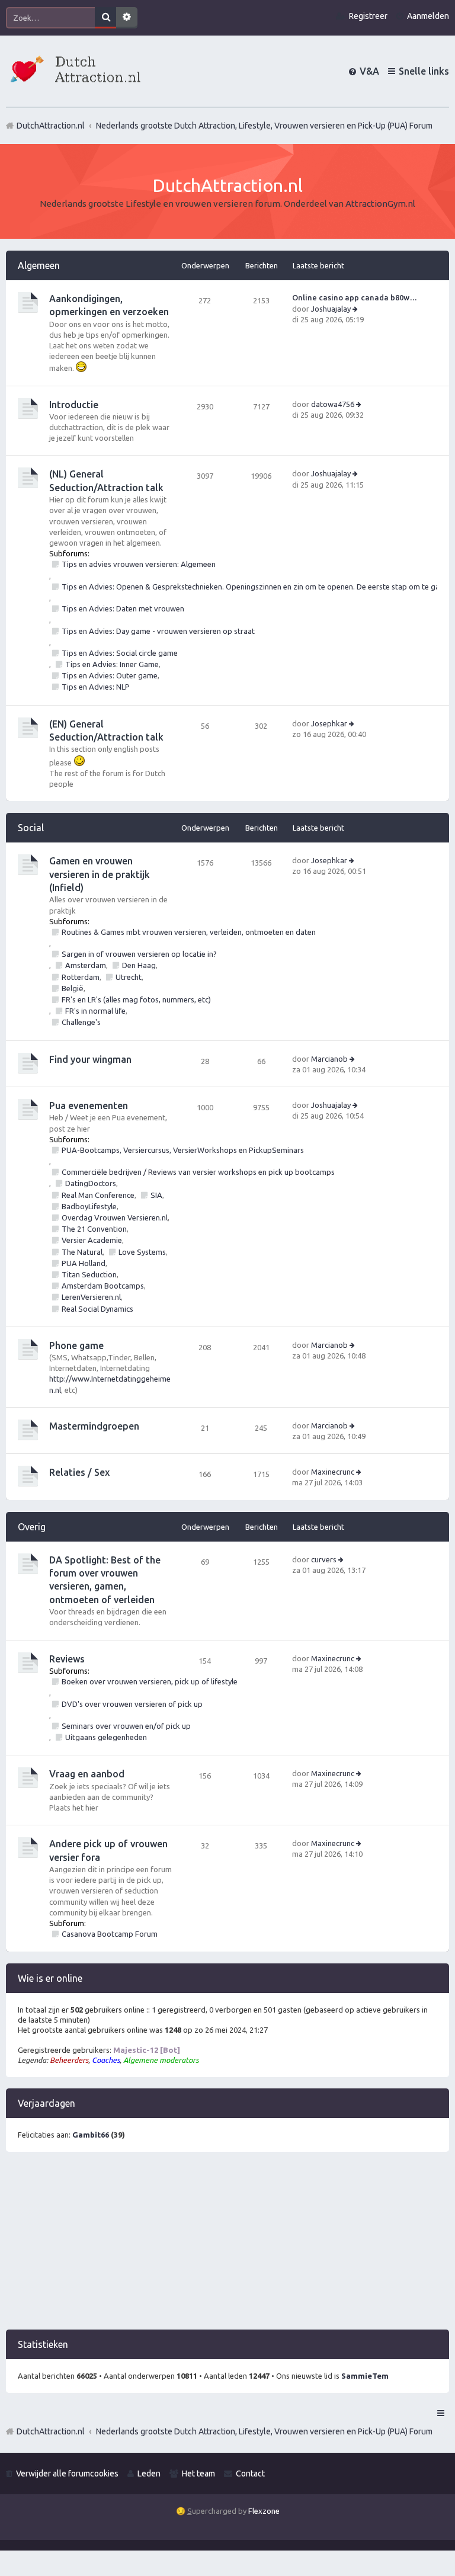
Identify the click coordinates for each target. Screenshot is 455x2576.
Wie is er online (50, 1978)
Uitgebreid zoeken (127, 18)
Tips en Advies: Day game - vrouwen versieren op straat (158, 631)
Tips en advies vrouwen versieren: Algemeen (139, 564)
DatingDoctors (91, 1183)
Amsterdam (86, 965)
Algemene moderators (161, 2060)
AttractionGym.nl (380, 204)
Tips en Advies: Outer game (110, 675)
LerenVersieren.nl (91, 1297)
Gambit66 (91, 2135)
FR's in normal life (95, 1011)
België (73, 988)
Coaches (106, 2060)
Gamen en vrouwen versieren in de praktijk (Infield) (100, 874)
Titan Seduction (89, 1274)
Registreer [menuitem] (368, 16)
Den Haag (139, 965)
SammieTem (365, 2376)
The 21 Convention (94, 1229)
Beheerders (69, 2060)
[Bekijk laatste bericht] (356, 309)
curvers (324, 1559)
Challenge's (81, 1022)
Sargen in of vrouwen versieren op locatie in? (139, 954)
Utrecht (129, 977)
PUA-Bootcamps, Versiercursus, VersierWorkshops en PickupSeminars (183, 1150)
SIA (156, 1195)
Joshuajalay (331, 309)
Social (31, 828)
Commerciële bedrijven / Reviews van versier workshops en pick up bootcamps (198, 1172)
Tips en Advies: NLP (96, 687)
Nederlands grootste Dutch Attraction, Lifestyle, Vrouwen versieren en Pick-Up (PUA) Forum (264, 2431)
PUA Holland (84, 1263)
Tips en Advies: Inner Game (112, 664)
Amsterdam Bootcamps (103, 1286)
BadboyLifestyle (89, 1206)
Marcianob (329, 1059)
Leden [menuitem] (149, 2474)
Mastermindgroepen (94, 1426)
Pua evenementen (89, 1106)
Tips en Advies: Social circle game (120, 653)
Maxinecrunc (333, 1472)
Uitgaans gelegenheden (106, 1737)
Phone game (76, 1345)
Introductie (74, 405)
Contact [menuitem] (250, 2474)
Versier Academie (92, 1240)
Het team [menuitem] (198, 2474)
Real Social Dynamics (97, 1309)
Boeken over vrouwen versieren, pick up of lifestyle (150, 1681)
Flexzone (264, 2511)
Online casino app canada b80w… (355, 297)
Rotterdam (81, 977)
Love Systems (142, 1252)
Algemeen (39, 265)
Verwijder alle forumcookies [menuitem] (67, 2474)
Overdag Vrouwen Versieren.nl (115, 1217)
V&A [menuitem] (369, 71)
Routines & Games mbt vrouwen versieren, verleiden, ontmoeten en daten (189, 932)
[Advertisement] (227, 2247)
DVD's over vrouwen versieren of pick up (132, 1704)
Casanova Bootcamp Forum (110, 1934)
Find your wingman (90, 1059)
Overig (32, 1527)
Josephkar (329, 723)
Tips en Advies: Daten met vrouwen (123, 608)
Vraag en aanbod (87, 1774)
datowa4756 (333, 404)
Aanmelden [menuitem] (428, 16)
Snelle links (424, 71)
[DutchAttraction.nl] (74, 71)
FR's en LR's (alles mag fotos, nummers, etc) (136, 999)
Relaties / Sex (79, 1472)
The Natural (82, 1252)
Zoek (105, 18)
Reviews (67, 1659)
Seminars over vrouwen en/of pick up (126, 1726)
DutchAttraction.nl (51, 2431)
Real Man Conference (98, 1195)
